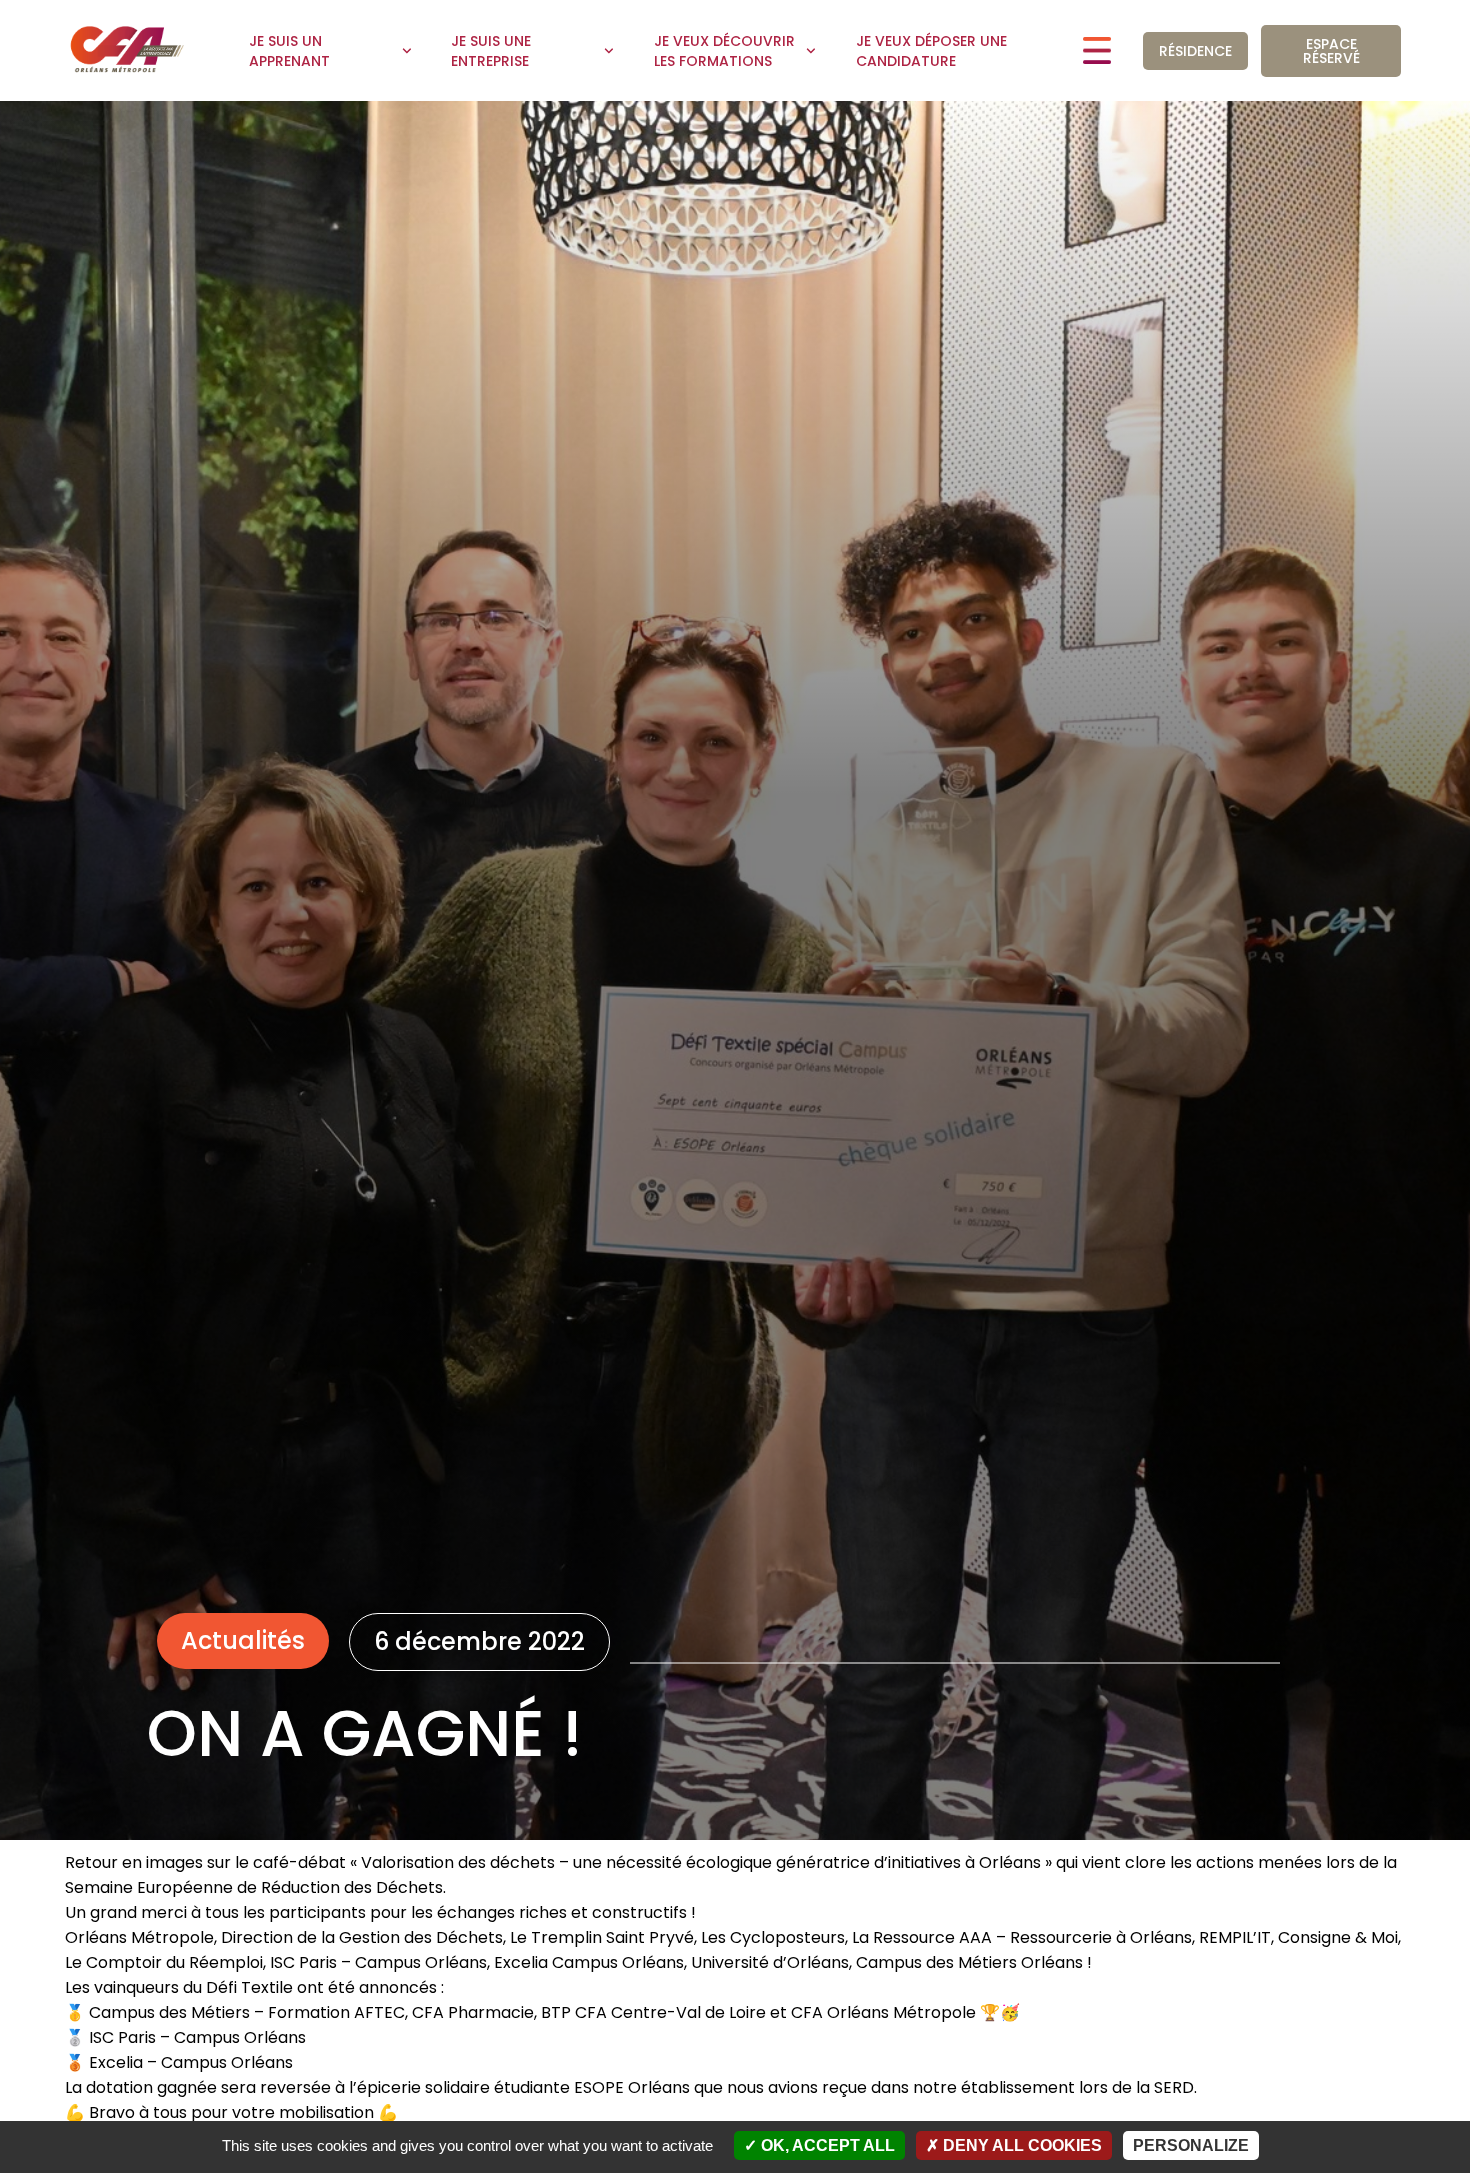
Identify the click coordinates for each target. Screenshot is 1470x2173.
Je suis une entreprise (491, 51)
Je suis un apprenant (289, 51)
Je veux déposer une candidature (931, 51)
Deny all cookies (1020, 2145)
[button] (243, 1641)
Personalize (1191, 2145)
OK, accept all (826, 2145)
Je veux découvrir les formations (724, 51)
